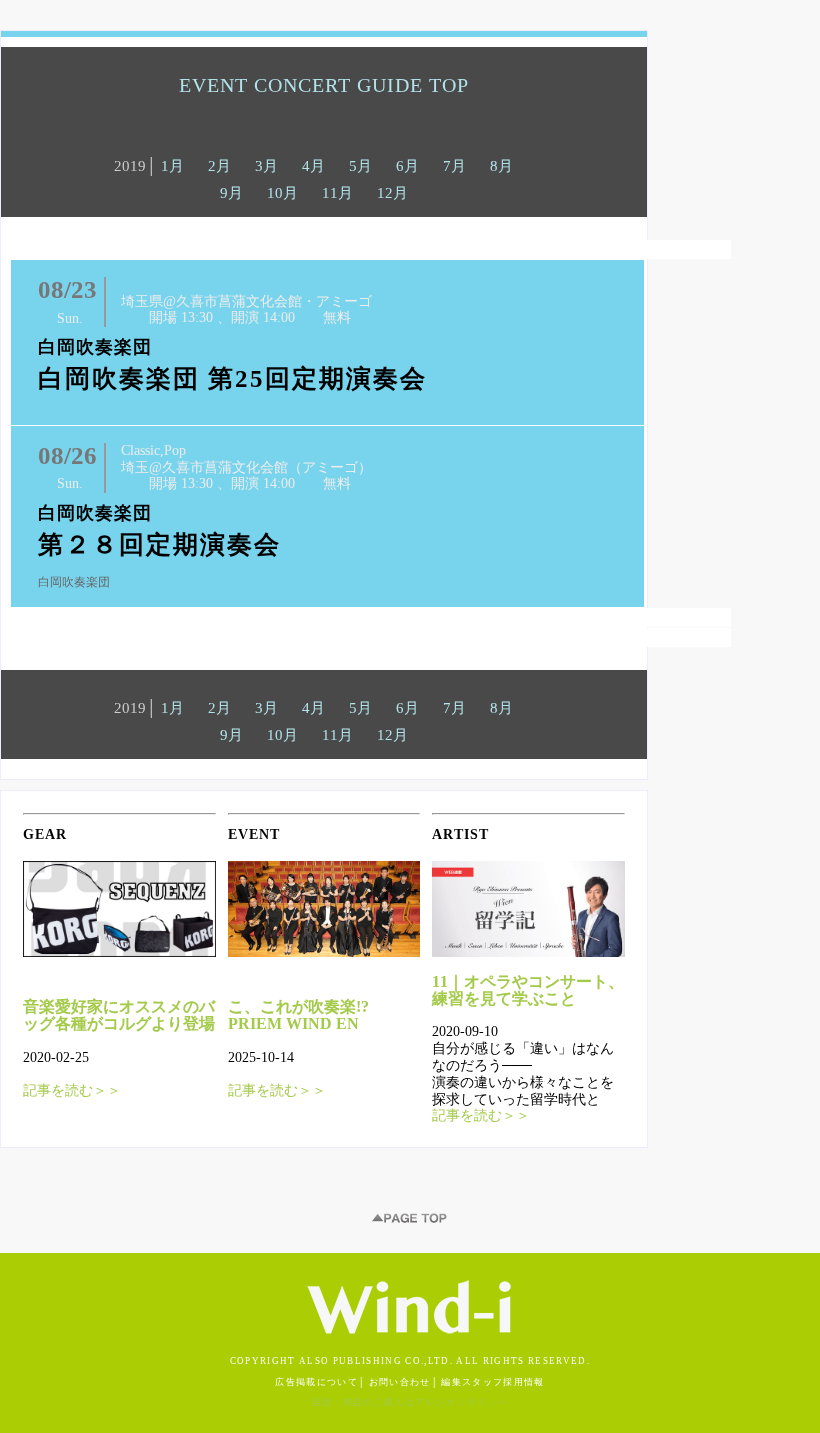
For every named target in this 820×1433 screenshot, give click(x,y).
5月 (360, 166)
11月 (337, 193)
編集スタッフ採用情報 (492, 1382)
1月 (172, 166)
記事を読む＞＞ (72, 1090)
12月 (392, 193)
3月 (266, 166)
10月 (282, 193)
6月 (407, 166)
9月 (231, 193)
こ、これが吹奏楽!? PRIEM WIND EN (298, 1015)
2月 (219, 166)
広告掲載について (316, 1382)
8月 (501, 166)
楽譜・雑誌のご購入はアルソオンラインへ (410, 1402)
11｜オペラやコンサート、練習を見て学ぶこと (528, 990)
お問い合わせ (400, 1382)
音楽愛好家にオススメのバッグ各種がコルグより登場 (119, 1015)
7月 (454, 166)
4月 (313, 166)
